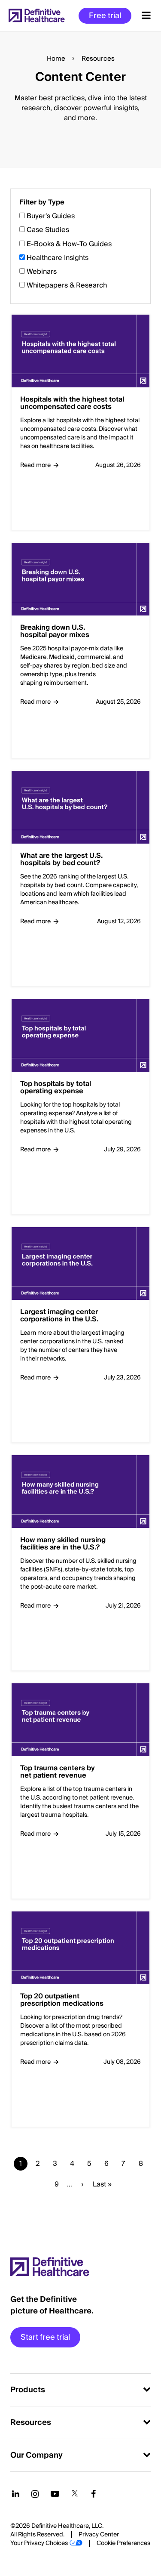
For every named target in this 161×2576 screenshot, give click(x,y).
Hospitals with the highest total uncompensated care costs (72, 404)
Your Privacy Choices (39, 2543)
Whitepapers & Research (67, 285)
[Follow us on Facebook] (94, 2494)
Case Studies (48, 230)
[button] (80, 1202)
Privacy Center (99, 2535)
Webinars (42, 272)
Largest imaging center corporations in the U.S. (59, 1316)
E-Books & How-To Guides (69, 244)
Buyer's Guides (51, 216)
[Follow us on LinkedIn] (16, 2494)
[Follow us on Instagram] (35, 2494)
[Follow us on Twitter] (75, 2494)
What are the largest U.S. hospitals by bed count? (61, 860)
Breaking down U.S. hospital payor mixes (55, 632)
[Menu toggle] (146, 15)
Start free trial (45, 2337)
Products (28, 2390)
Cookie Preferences (123, 2543)
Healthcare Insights (58, 258)
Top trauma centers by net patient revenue (58, 1772)
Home (56, 59)
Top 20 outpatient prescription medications (62, 2000)
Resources (31, 2423)
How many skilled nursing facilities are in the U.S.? (63, 1544)
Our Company (36, 2455)
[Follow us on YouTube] (55, 2494)
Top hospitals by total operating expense (56, 1088)
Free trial (105, 16)
